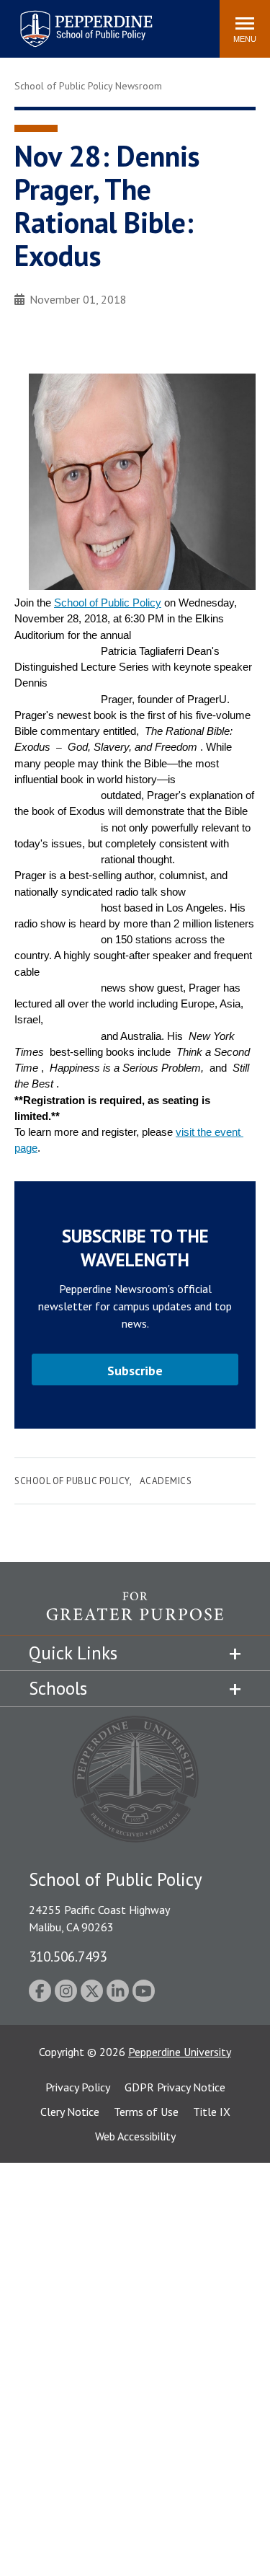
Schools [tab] (58, 1688)
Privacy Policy (78, 2087)
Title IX (212, 2112)
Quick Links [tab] (73, 1653)
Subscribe (135, 1371)
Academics (166, 1481)
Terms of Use (146, 2112)
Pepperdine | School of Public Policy (72, 20)
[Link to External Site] (135, 1613)
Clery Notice (70, 2112)
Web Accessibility (135, 2136)
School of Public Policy (108, 603)
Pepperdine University (180, 2052)
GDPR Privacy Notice (175, 2087)
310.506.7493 (68, 1956)
